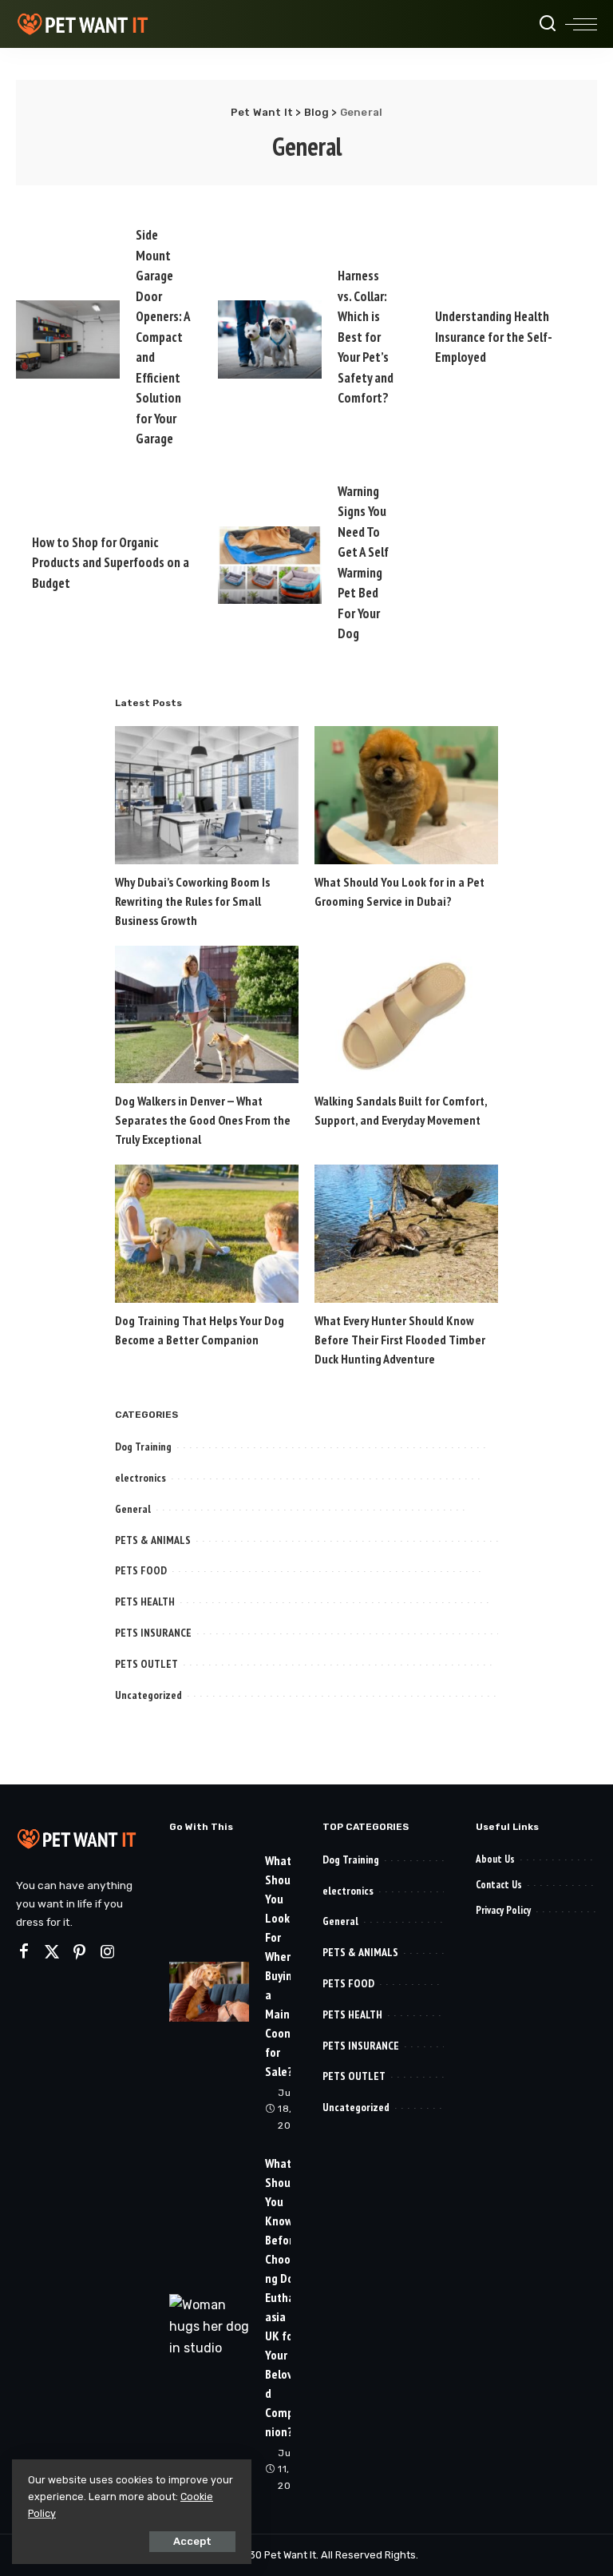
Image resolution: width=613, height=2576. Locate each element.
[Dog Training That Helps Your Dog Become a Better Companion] (207, 1234)
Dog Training (143, 1447)
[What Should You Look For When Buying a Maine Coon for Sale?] (209, 1992)
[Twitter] (52, 1952)
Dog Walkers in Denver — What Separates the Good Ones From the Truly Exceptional (203, 1120)
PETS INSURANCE (153, 1633)
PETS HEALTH (145, 1602)
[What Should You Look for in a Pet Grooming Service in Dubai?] (406, 795)
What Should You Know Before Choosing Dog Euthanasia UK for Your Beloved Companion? (283, 2297)
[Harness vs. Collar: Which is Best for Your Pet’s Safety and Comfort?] (270, 339)
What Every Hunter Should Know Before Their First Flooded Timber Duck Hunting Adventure (400, 1340)
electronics (140, 1478)
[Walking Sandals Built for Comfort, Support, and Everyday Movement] (406, 1015)
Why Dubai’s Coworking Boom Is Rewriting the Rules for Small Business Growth (192, 901)
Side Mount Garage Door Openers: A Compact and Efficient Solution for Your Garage (163, 337)
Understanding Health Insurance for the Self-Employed (494, 337)
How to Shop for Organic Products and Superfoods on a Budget (111, 563)
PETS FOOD (141, 1570)
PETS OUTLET (146, 1664)
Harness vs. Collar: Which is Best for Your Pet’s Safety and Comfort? (366, 337)
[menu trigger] (581, 24)
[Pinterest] (80, 1952)
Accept (192, 2541)
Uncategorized (148, 1695)
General (133, 1509)
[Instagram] (108, 1952)
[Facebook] (24, 1952)
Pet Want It (290, 2555)
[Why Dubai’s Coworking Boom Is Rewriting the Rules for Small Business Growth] (207, 795)
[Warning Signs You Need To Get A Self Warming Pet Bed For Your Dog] (270, 566)
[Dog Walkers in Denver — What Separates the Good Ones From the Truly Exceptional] (207, 1015)
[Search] (548, 24)
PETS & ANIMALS (153, 1540)
